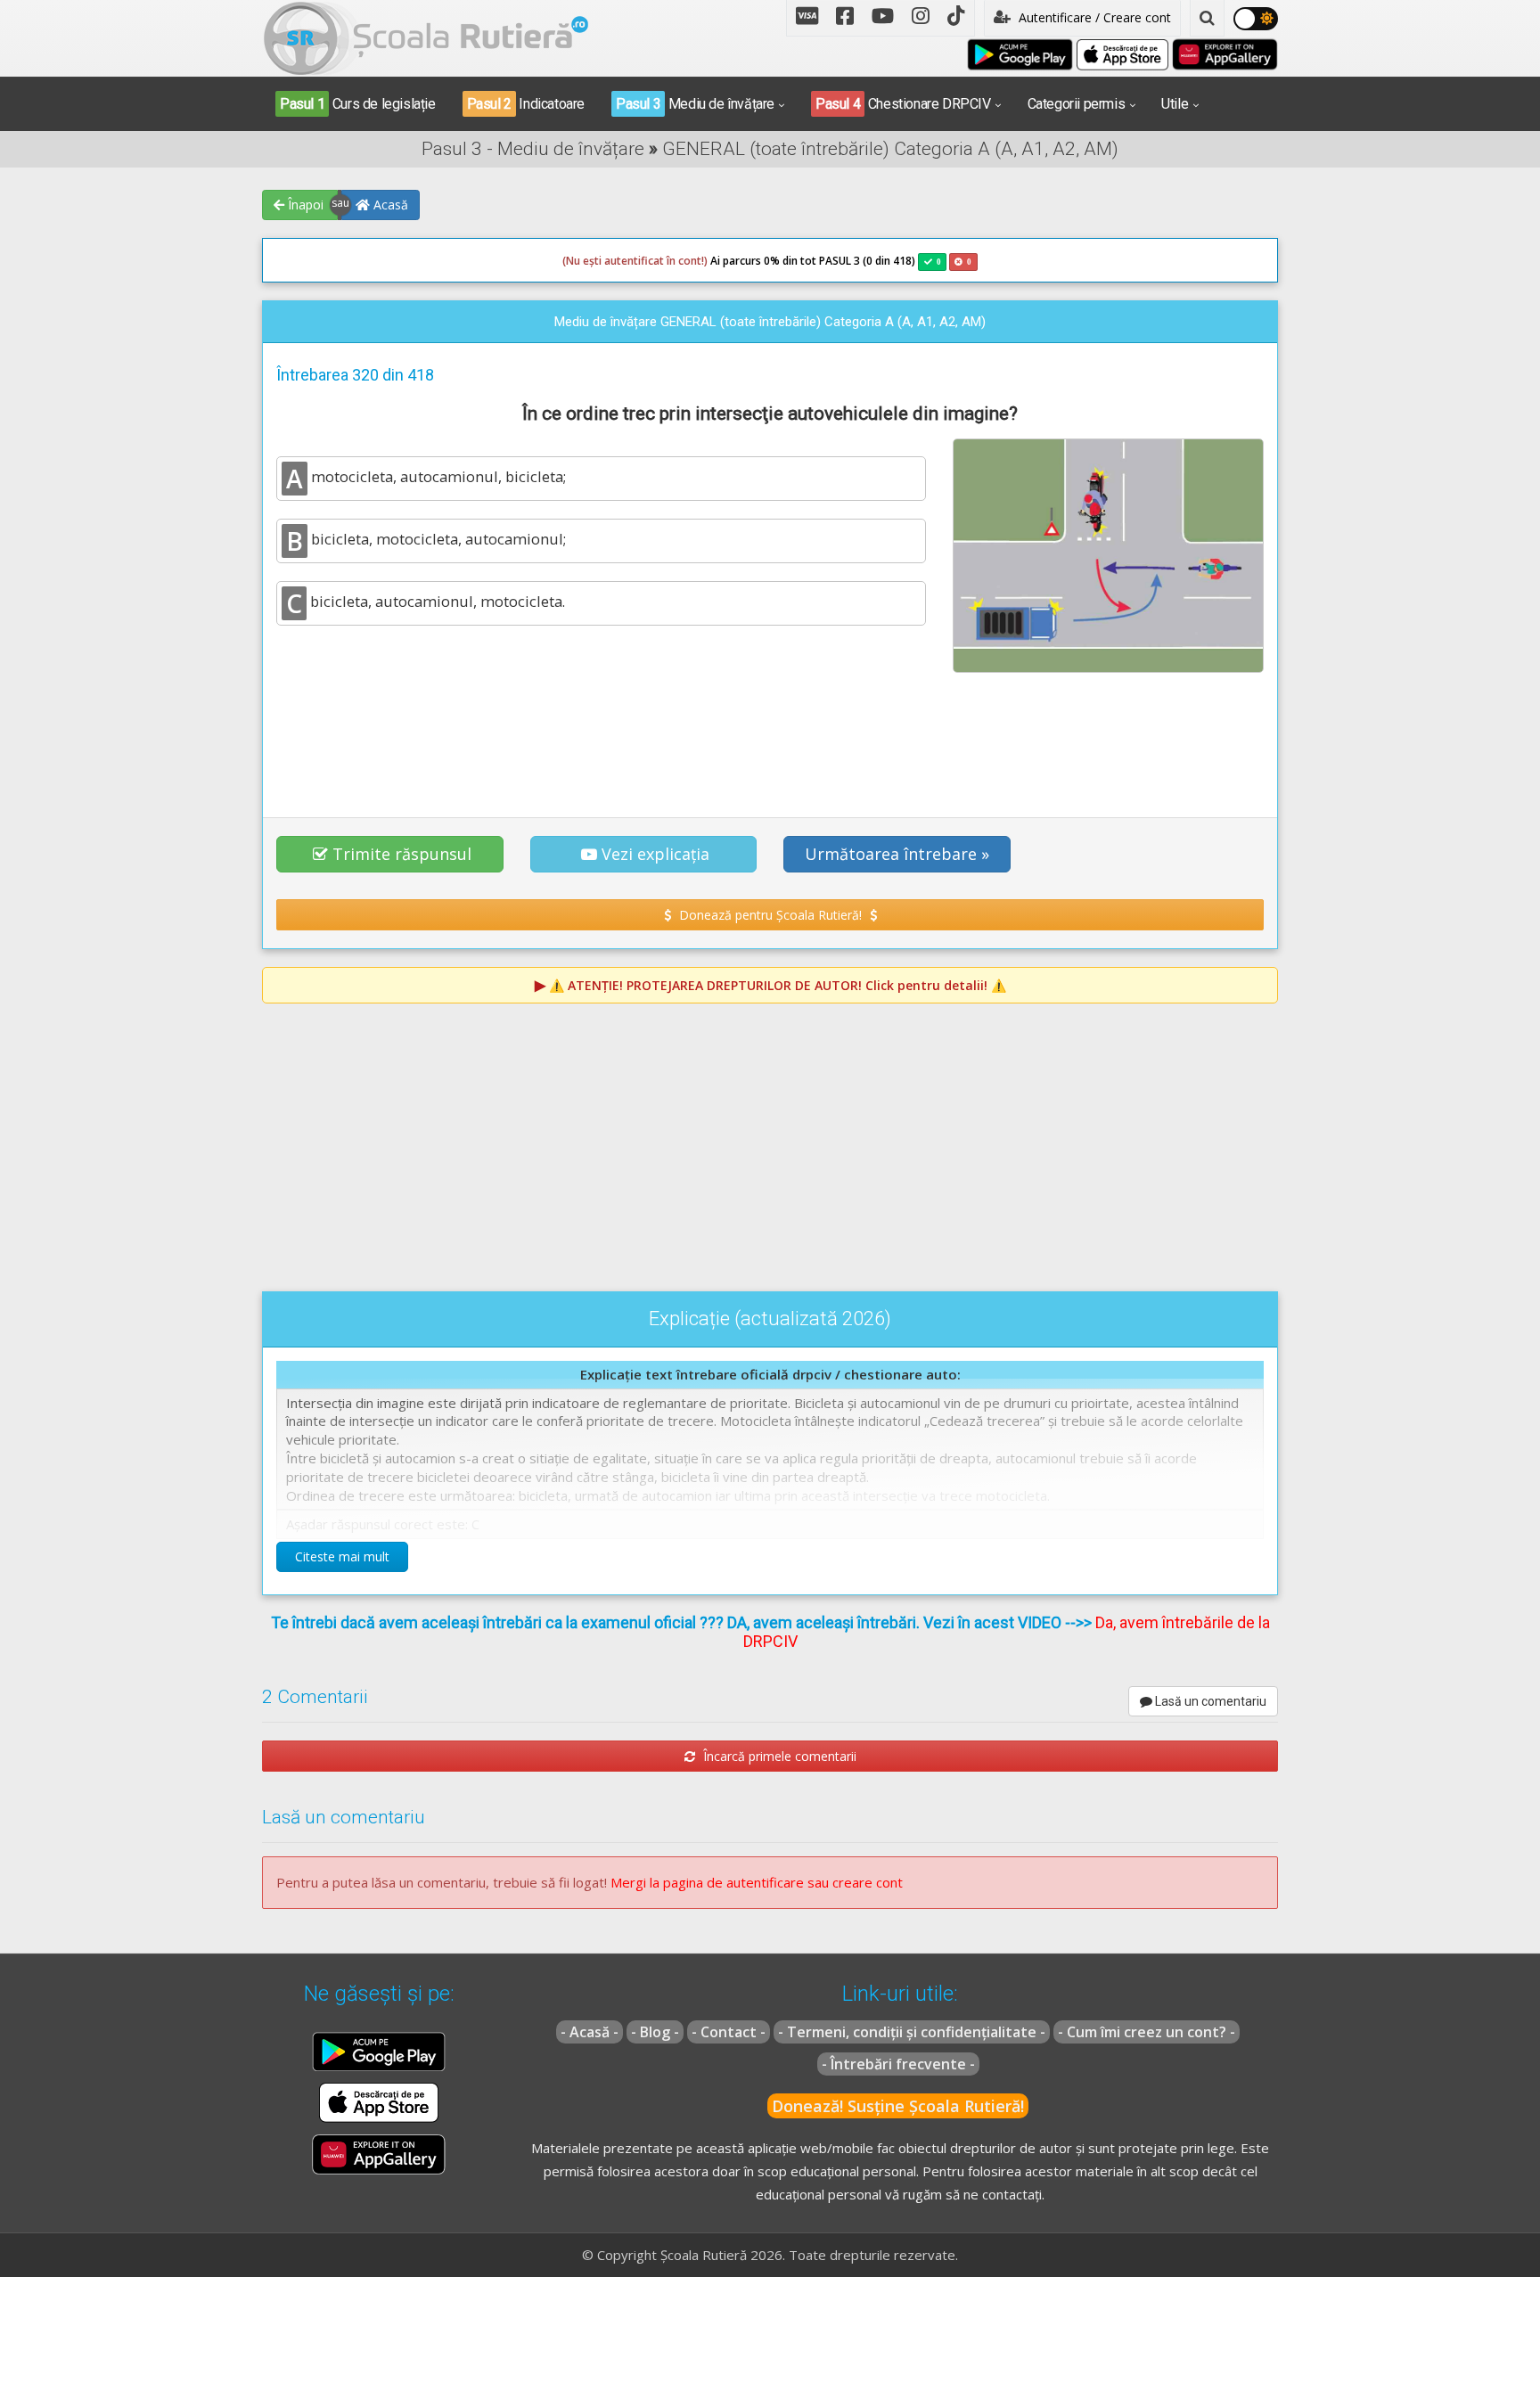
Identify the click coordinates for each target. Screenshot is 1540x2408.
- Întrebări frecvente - (898, 2064)
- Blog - (655, 2032)
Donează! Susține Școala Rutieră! (898, 2106)
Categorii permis (1077, 104)
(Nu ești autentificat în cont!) (635, 261)
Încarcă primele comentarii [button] (778, 1756)
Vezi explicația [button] (655, 854)
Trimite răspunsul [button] (402, 854)
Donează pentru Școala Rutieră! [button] (770, 915)
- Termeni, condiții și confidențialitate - (912, 2032)
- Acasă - (590, 2032)
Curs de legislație (358, 104)
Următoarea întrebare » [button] (897, 854)
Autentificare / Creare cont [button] (1093, 17)
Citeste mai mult (342, 1556)
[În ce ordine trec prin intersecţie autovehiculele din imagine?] (1108, 555)
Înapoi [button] (304, 205)
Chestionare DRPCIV (903, 104)
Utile (1175, 104)
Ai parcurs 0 (666, 261)
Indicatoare (526, 104)
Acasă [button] (389, 205)
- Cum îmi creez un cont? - (1147, 2032)
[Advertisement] (770, 735)
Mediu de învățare (695, 104)
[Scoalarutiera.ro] (426, 37)
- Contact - (729, 2032)
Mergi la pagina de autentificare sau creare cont (757, 1882)
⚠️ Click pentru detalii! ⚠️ (778, 985)
